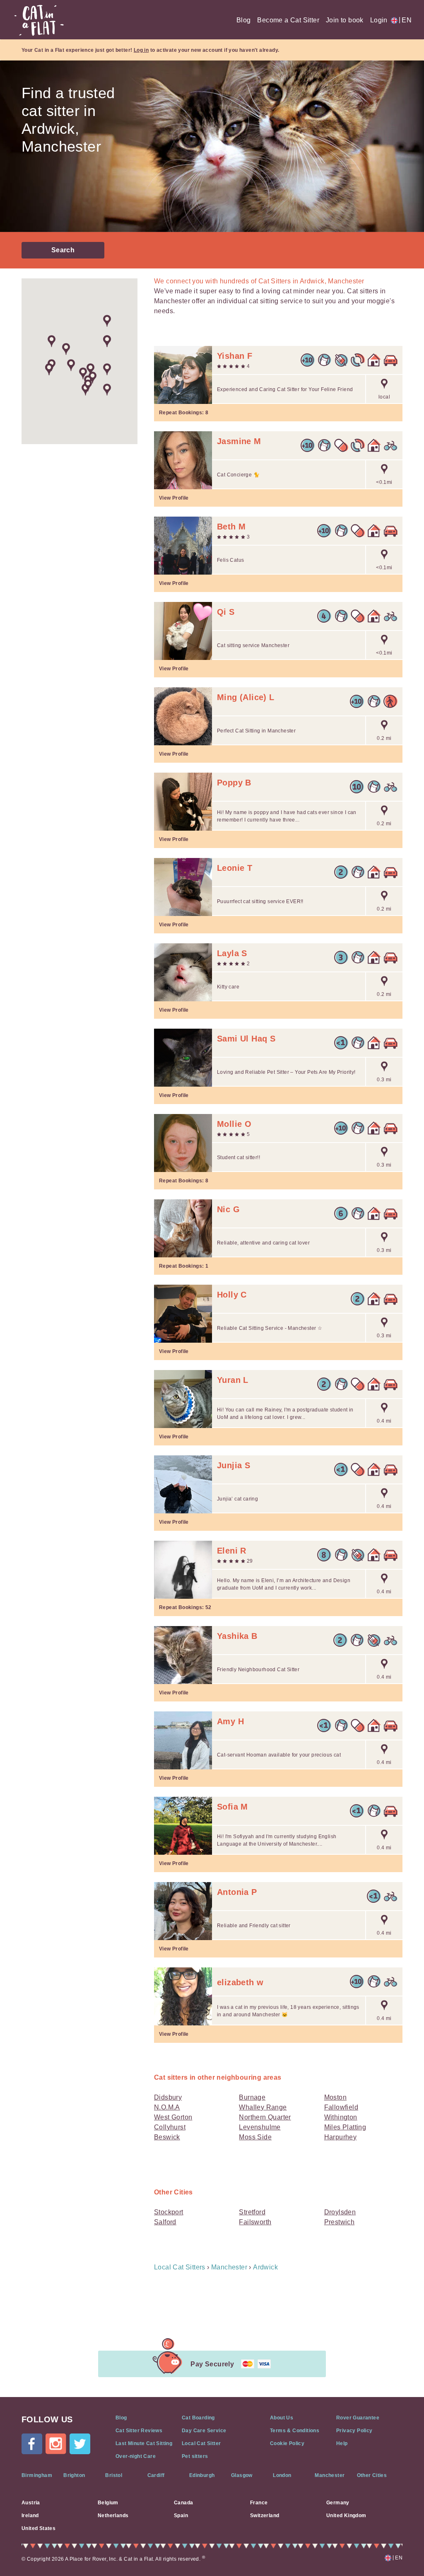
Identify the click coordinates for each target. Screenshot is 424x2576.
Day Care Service (204, 2431)
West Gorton (173, 2117)
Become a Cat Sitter (288, 20)
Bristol (114, 2475)
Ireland (30, 2516)
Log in (141, 50)
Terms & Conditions (295, 2431)
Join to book (345, 20)
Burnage (252, 2097)
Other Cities (372, 2475)
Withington (341, 2117)
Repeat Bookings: (184, 413)
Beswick (167, 2137)
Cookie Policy (287, 2443)
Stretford (252, 2212)
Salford (165, 2222)
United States (39, 2528)
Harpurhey (341, 2137)
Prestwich (340, 2222)
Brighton (74, 2475)
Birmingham (37, 2475)
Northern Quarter (265, 2117)
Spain (181, 2516)
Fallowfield (341, 2107)
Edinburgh (202, 2475)
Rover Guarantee (358, 2418)
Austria (31, 2503)
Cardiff (156, 2475)
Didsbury (168, 2097)
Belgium (108, 2503)
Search (63, 250)
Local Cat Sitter (201, 2443)
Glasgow (242, 2475)
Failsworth (255, 2222)
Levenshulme (260, 2127)
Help (342, 2443)
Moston (335, 2097)
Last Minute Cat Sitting (144, 2443)
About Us (282, 2418)
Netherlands (113, 2516)
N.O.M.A (167, 2107)
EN (405, 20)
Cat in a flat (39, 20)
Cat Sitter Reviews (139, 2431)
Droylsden (340, 2212)
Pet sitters (195, 2456)
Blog (244, 20)
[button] (71, 365)
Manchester (330, 2475)
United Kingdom (346, 2516)
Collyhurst (170, 2127)
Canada (183, 2503)
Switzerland (265, 2516)
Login (379, 20)
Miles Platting (345, 2127)
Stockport (169, 2212)
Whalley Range (263, 2107)
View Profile (174, 498)
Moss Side (255, 2137)
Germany (338, 2503)
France (259, 2503)
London (282, 2475)
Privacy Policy (354, 2431)
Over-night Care (136, 2456)
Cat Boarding (198, 2418)
